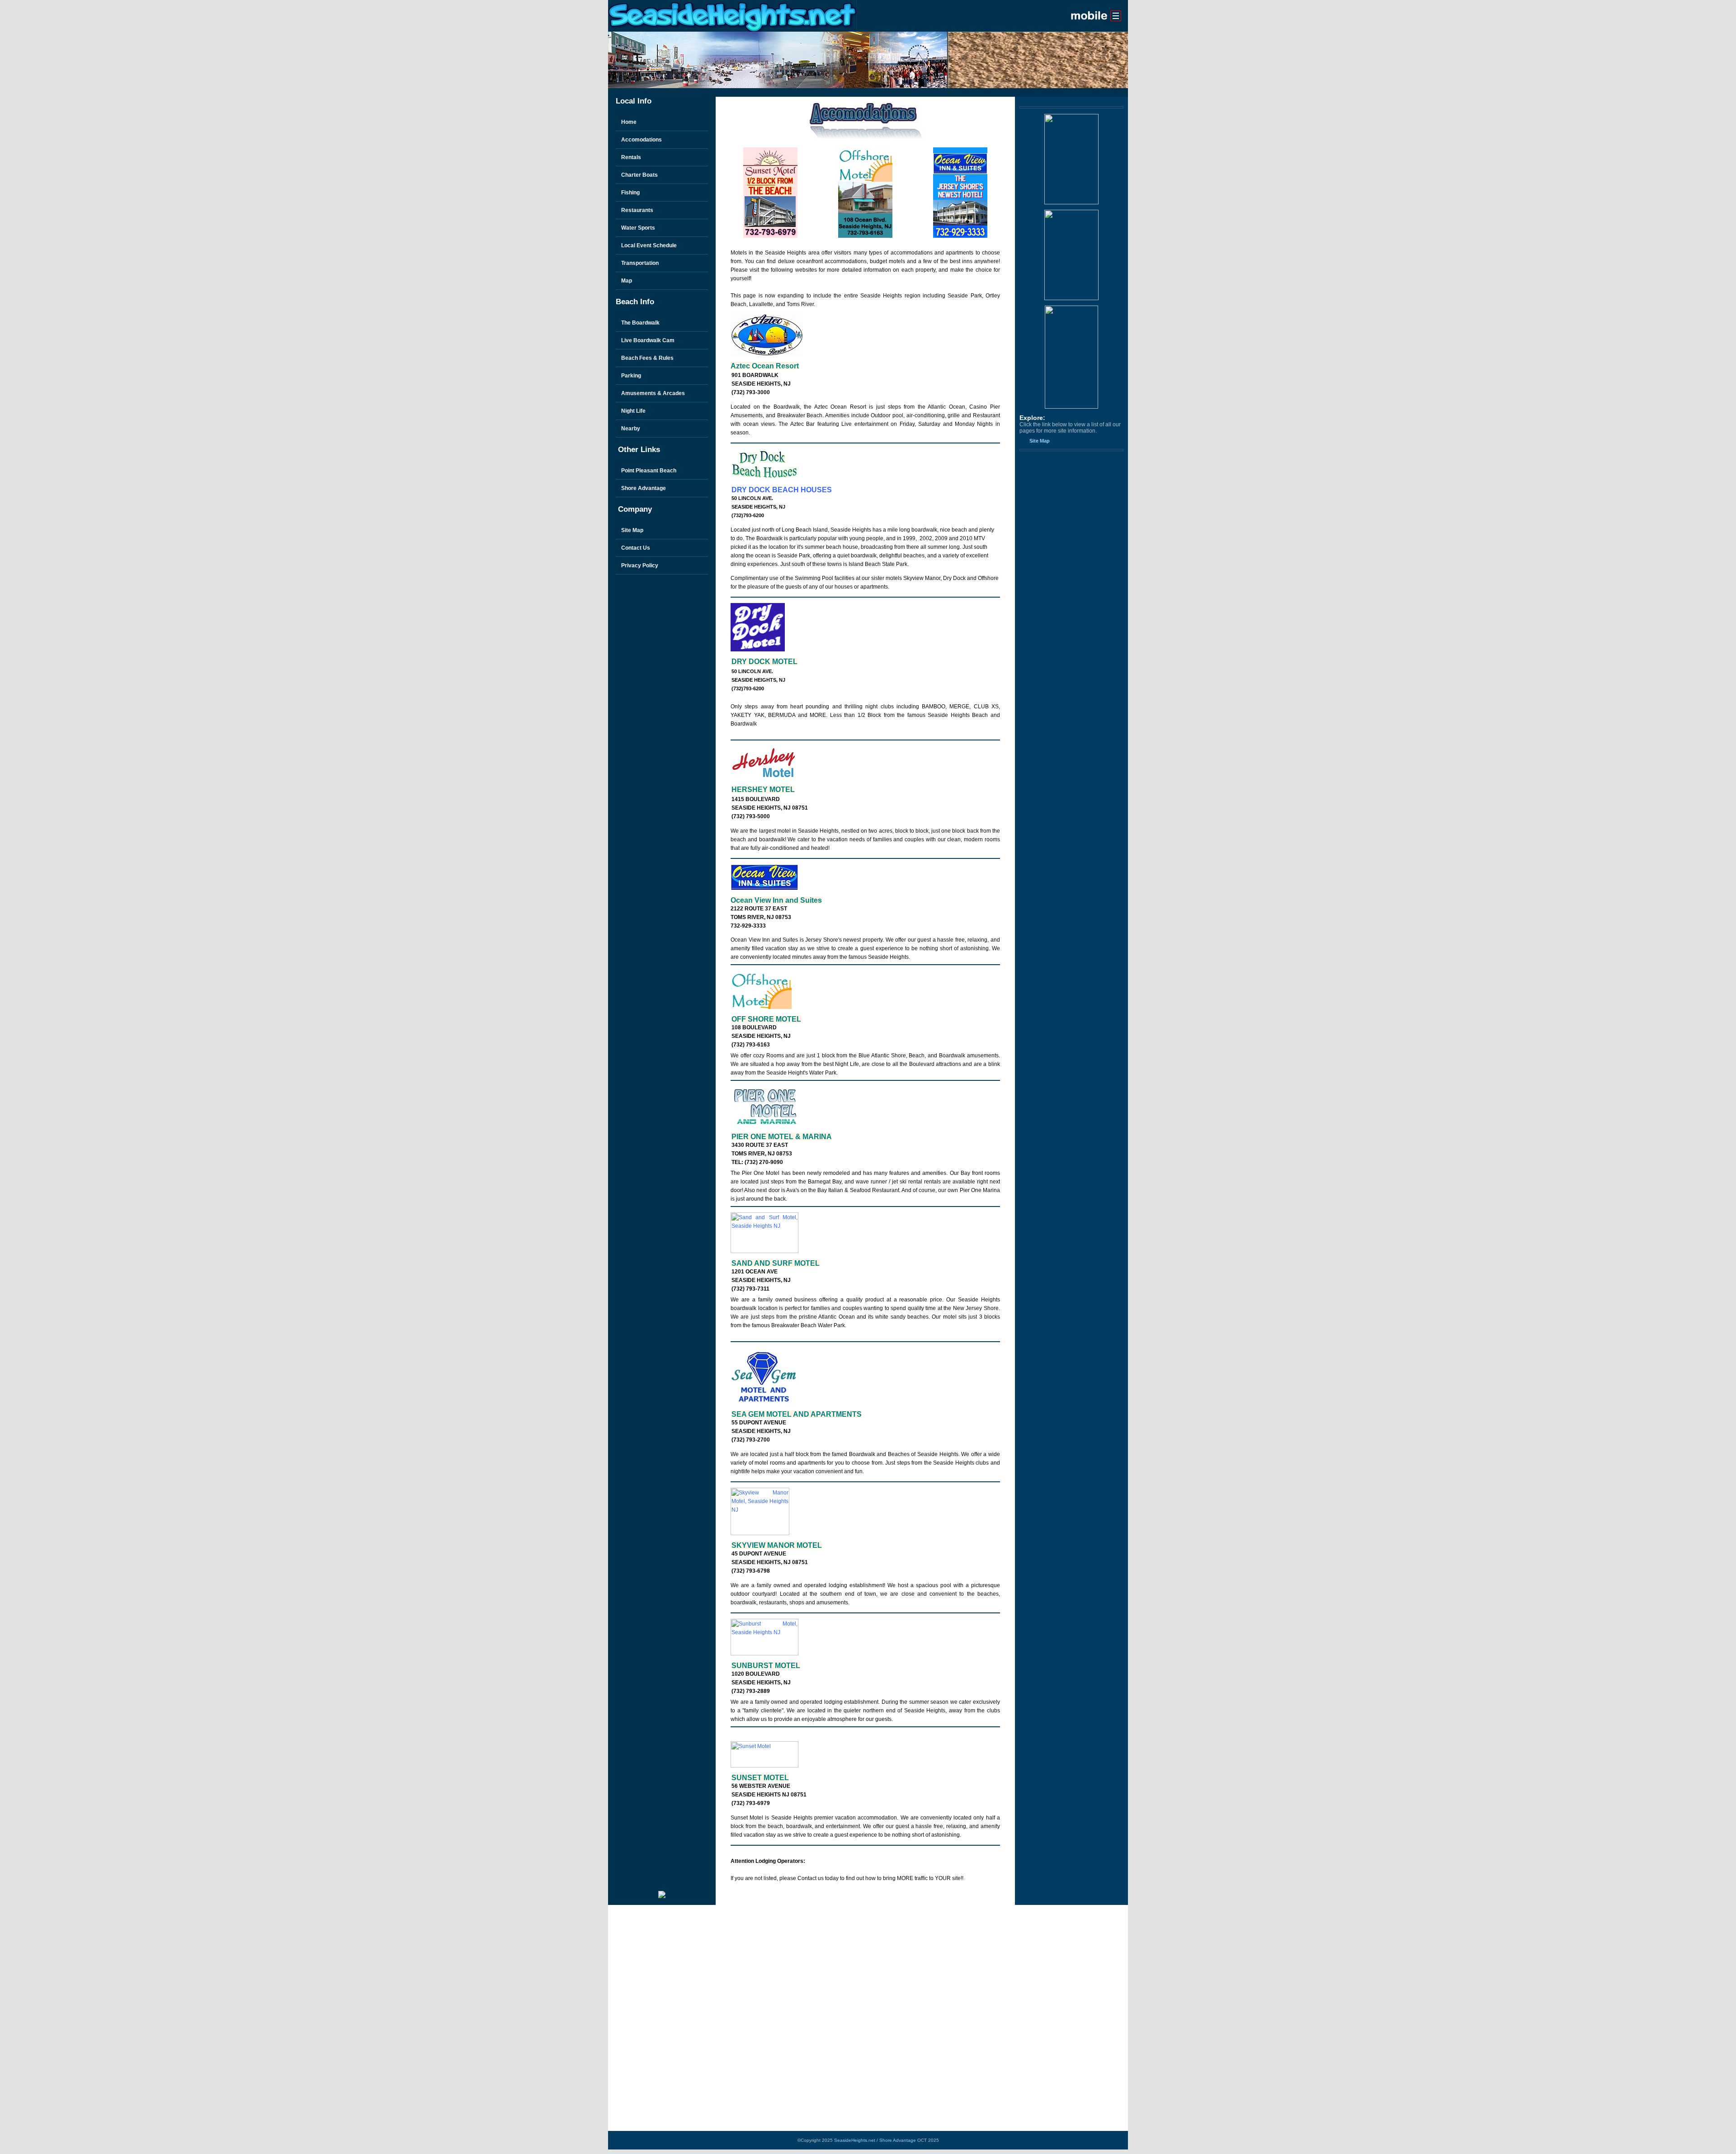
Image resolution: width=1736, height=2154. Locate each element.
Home (629, 122)
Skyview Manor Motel (777, 1545)
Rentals (631, 157)
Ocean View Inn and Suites (776, 900)
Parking (631, 376)
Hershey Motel (763, 789)
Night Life (633, 411)
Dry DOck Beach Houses (782, 490)
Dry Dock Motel (764, 662)
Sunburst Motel (766, 1666)
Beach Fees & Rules (647, 358)
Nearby (631, 429)
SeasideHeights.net (855, 2140)
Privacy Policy (640, 566)
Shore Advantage (644, 488)
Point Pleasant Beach (649, 471)
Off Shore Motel (766, 1019)
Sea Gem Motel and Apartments (797, 1414)
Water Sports (638, 228)
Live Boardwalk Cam (648, 340)
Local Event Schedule (649, 245)
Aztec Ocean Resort (765, 366)
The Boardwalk (640, 323)
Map (627, 281)
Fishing (630, 193)
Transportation (640, 263)
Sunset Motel (760, 1778)
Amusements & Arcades (653, 393)
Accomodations (642, 140)
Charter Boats (639, 175)
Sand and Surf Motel (776, 1263)
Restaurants (637, 210)
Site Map (632, 530)
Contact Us (636, 548)
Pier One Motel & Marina (782, 1137)
